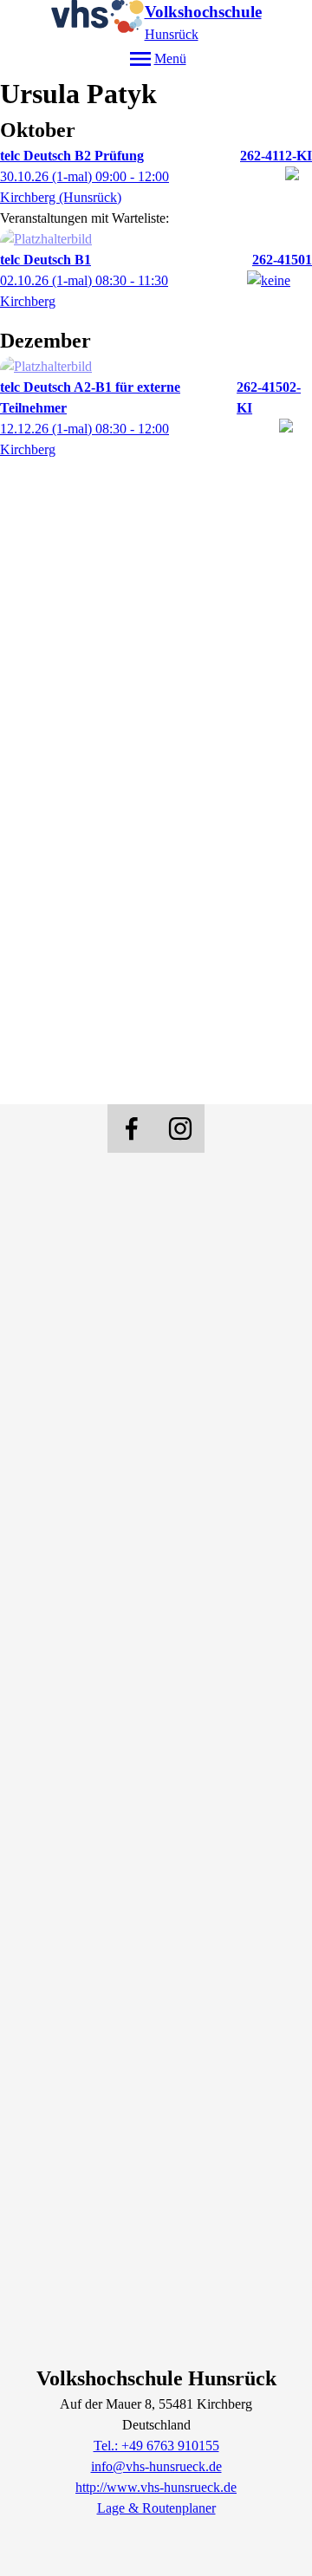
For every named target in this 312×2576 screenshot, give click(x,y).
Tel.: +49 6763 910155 (156, 2446)
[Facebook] (132, 1129)
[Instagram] (180, 1129)
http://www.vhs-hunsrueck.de (156, 2487)
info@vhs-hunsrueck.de (156, 2466)
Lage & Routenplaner (156, 2508)
